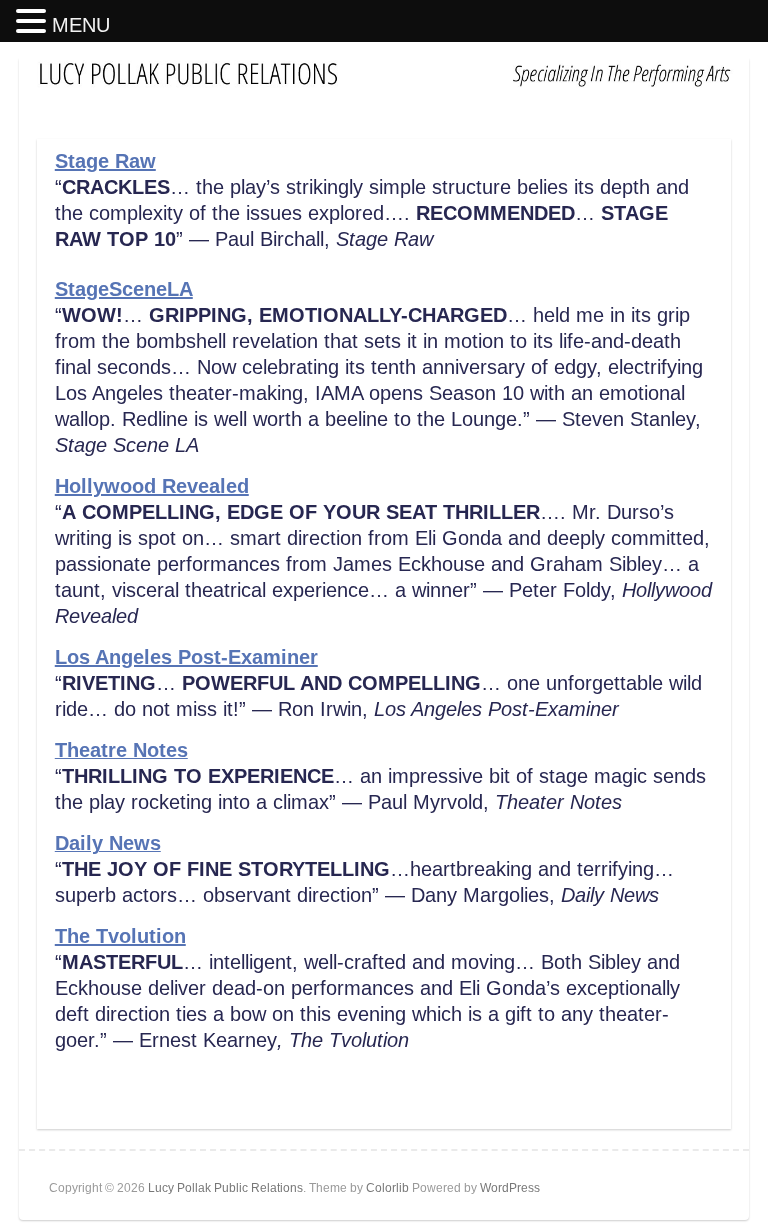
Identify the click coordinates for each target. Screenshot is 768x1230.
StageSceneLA (124, 289)
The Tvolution (120, 936)
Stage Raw (105, 161)
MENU (81, 25)
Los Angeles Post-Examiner (186, 657)
